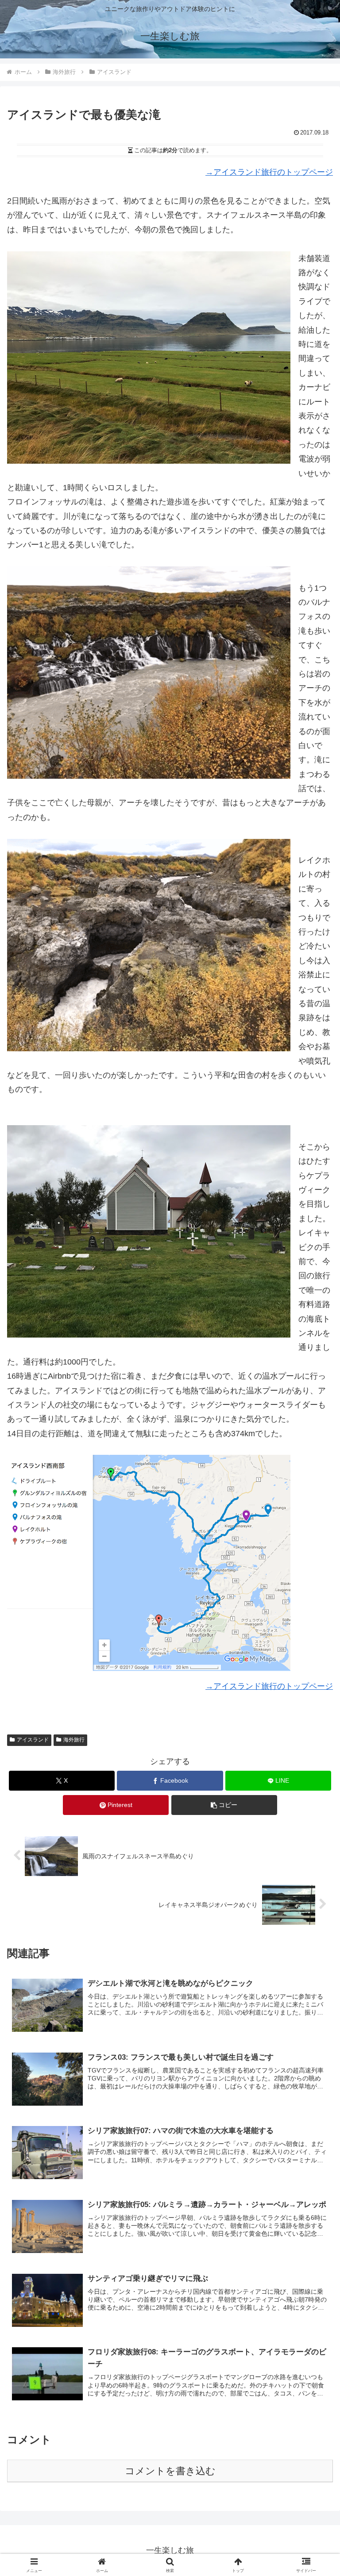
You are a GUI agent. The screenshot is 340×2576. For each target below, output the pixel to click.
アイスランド (33, 1740)
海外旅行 (74, 1740)
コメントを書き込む (170, 2471)
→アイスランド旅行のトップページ (269, 172)
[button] (224, 1805)
